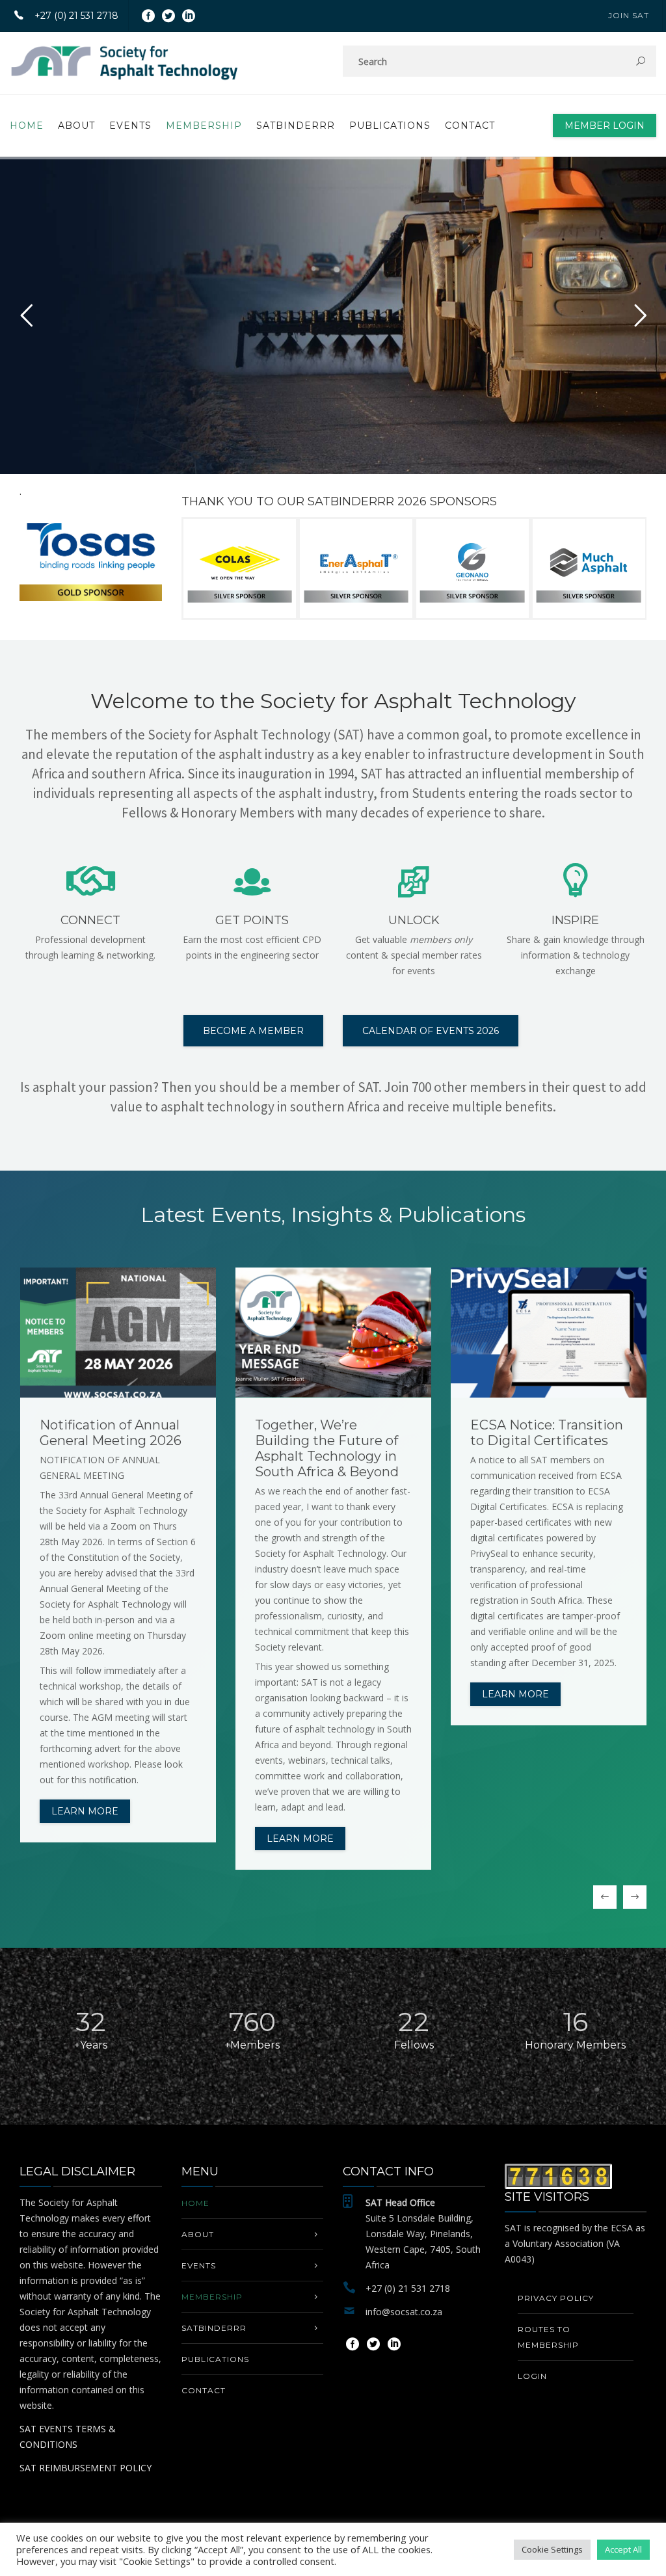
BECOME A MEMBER (253, 1031)
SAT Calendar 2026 (391, 389)
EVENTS (130, 126)
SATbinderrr (296, 126)
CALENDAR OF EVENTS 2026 (431, 1031)
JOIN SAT (629, 15)
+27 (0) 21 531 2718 (76, 16)
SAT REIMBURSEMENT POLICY (86, 2468)
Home (27, 126)
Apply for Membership (290, 389)
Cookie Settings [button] (552, 2549)
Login (532, 2376)
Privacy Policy (556, 2298)
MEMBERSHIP (204, 126)
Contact (470, 126)
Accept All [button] (623, 2549)
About (76, 126)
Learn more (85, 1811)
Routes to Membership (548, 2337)
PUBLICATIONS (390, 126)
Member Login (605, 126)
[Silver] (241, 568)
